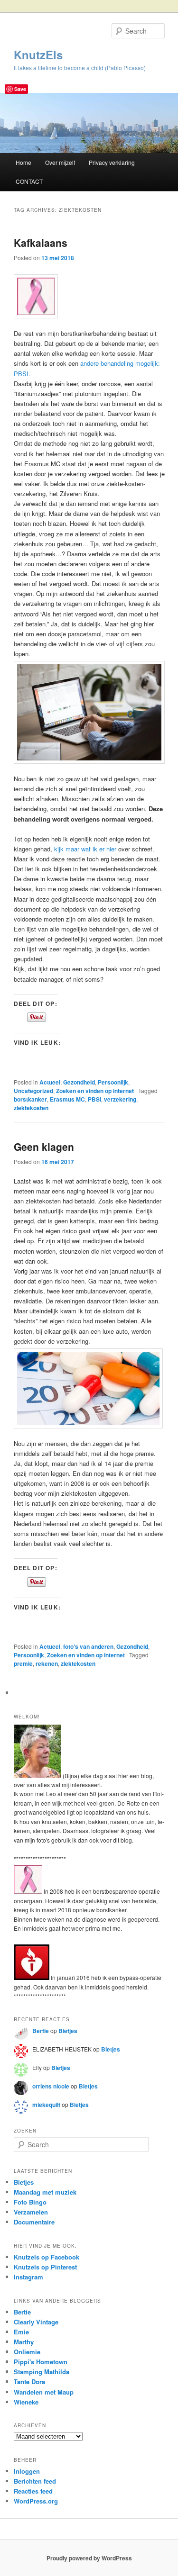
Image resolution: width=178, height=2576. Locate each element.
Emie (21, 2332)
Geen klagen (44, 1147)
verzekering (120, 1099)
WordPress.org (36, 2501)
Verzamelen (31, 2212)
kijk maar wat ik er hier (85, 849)
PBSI (94, 1099)
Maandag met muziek (45, 2192)
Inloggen (27, 2471)
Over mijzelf (60, 162)
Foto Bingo (30, 2202)
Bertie (41, 2031)
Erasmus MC (67, 1099)
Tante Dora (29, 2382)
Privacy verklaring (112, 162)
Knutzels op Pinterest (45, 2267)
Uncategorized (33, 1091)
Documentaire (34, 2222)
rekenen (47, 1663)
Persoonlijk (113, 1082)
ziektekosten (31, 1108)
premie (23, 1663)
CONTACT (29, 181)
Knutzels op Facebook (47, 2257)
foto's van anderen (88, 1646)
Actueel (50, 1082)
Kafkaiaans (41, 243)
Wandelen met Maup (44, 2392)
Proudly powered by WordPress (89, 2558)
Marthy (24, 2342)
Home (23, 162)
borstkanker (30, 1099)
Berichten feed (35, 2481)
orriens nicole (51, 2086)
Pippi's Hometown (41, 2362)
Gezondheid (79, 1082)
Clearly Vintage (36, 2322)
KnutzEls (38, 54)
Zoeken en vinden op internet (95, 1091)
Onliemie (27, 2352)
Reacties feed (33, 2491)
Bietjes (68, 2031)
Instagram (28, 2277)
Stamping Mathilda (42, 2372)
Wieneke (26, 2402)
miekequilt (46, 2105)
